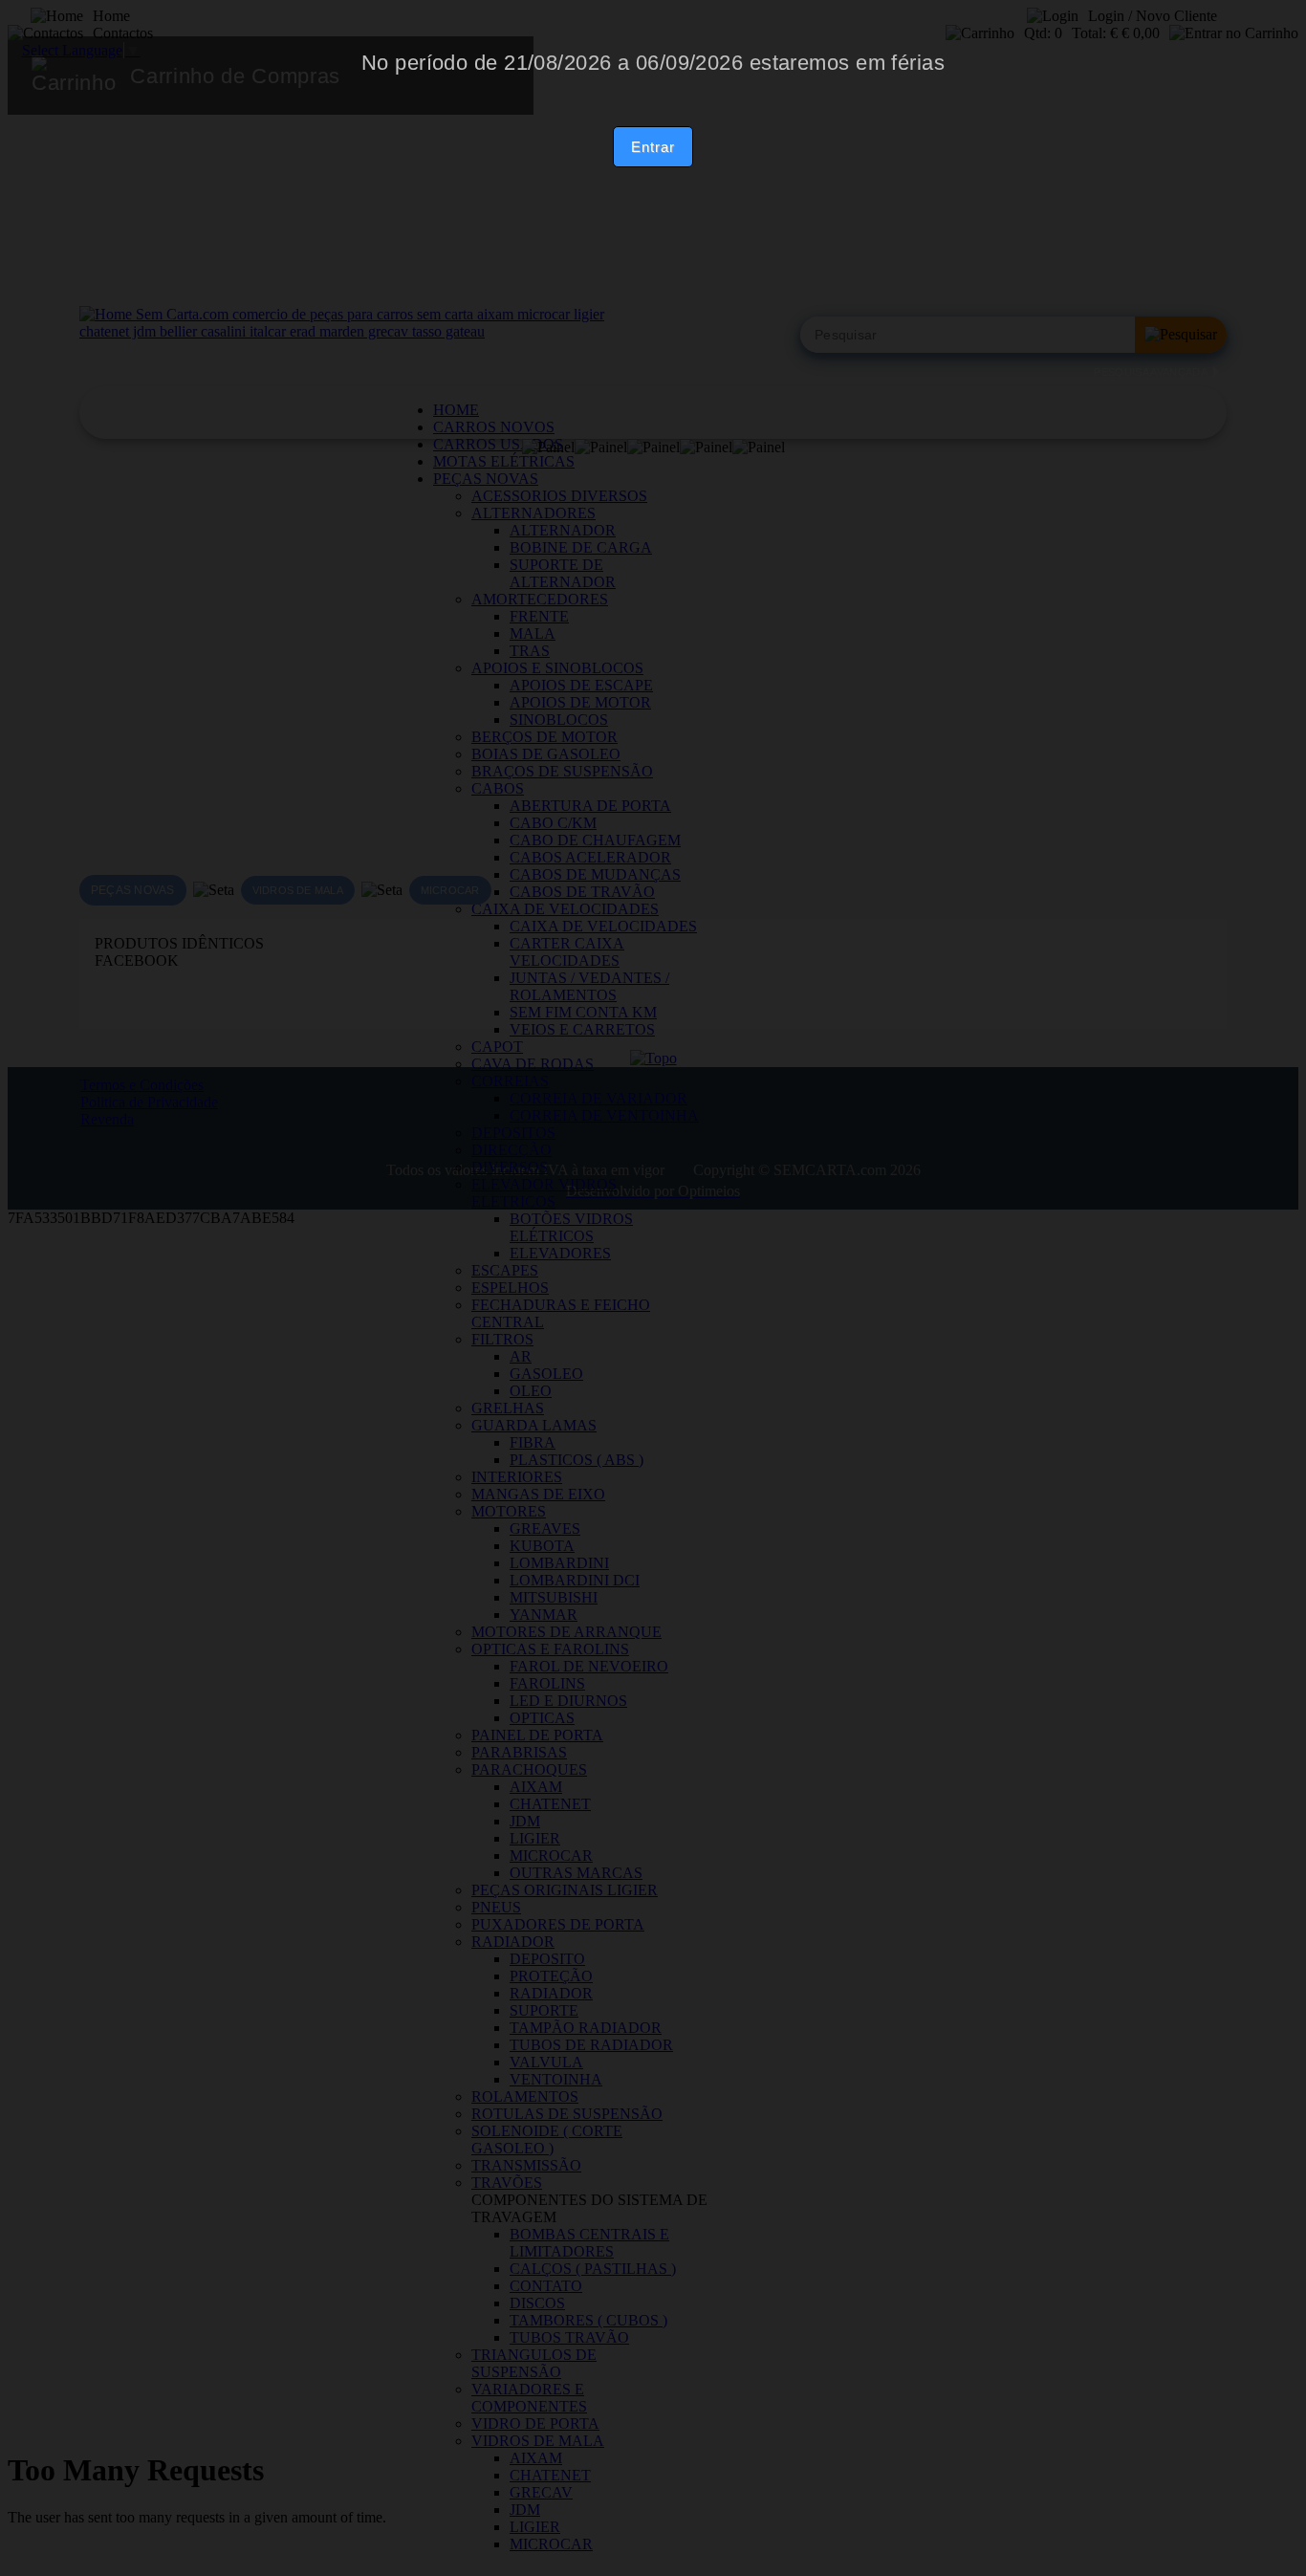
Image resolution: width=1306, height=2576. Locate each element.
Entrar (653, 147)
